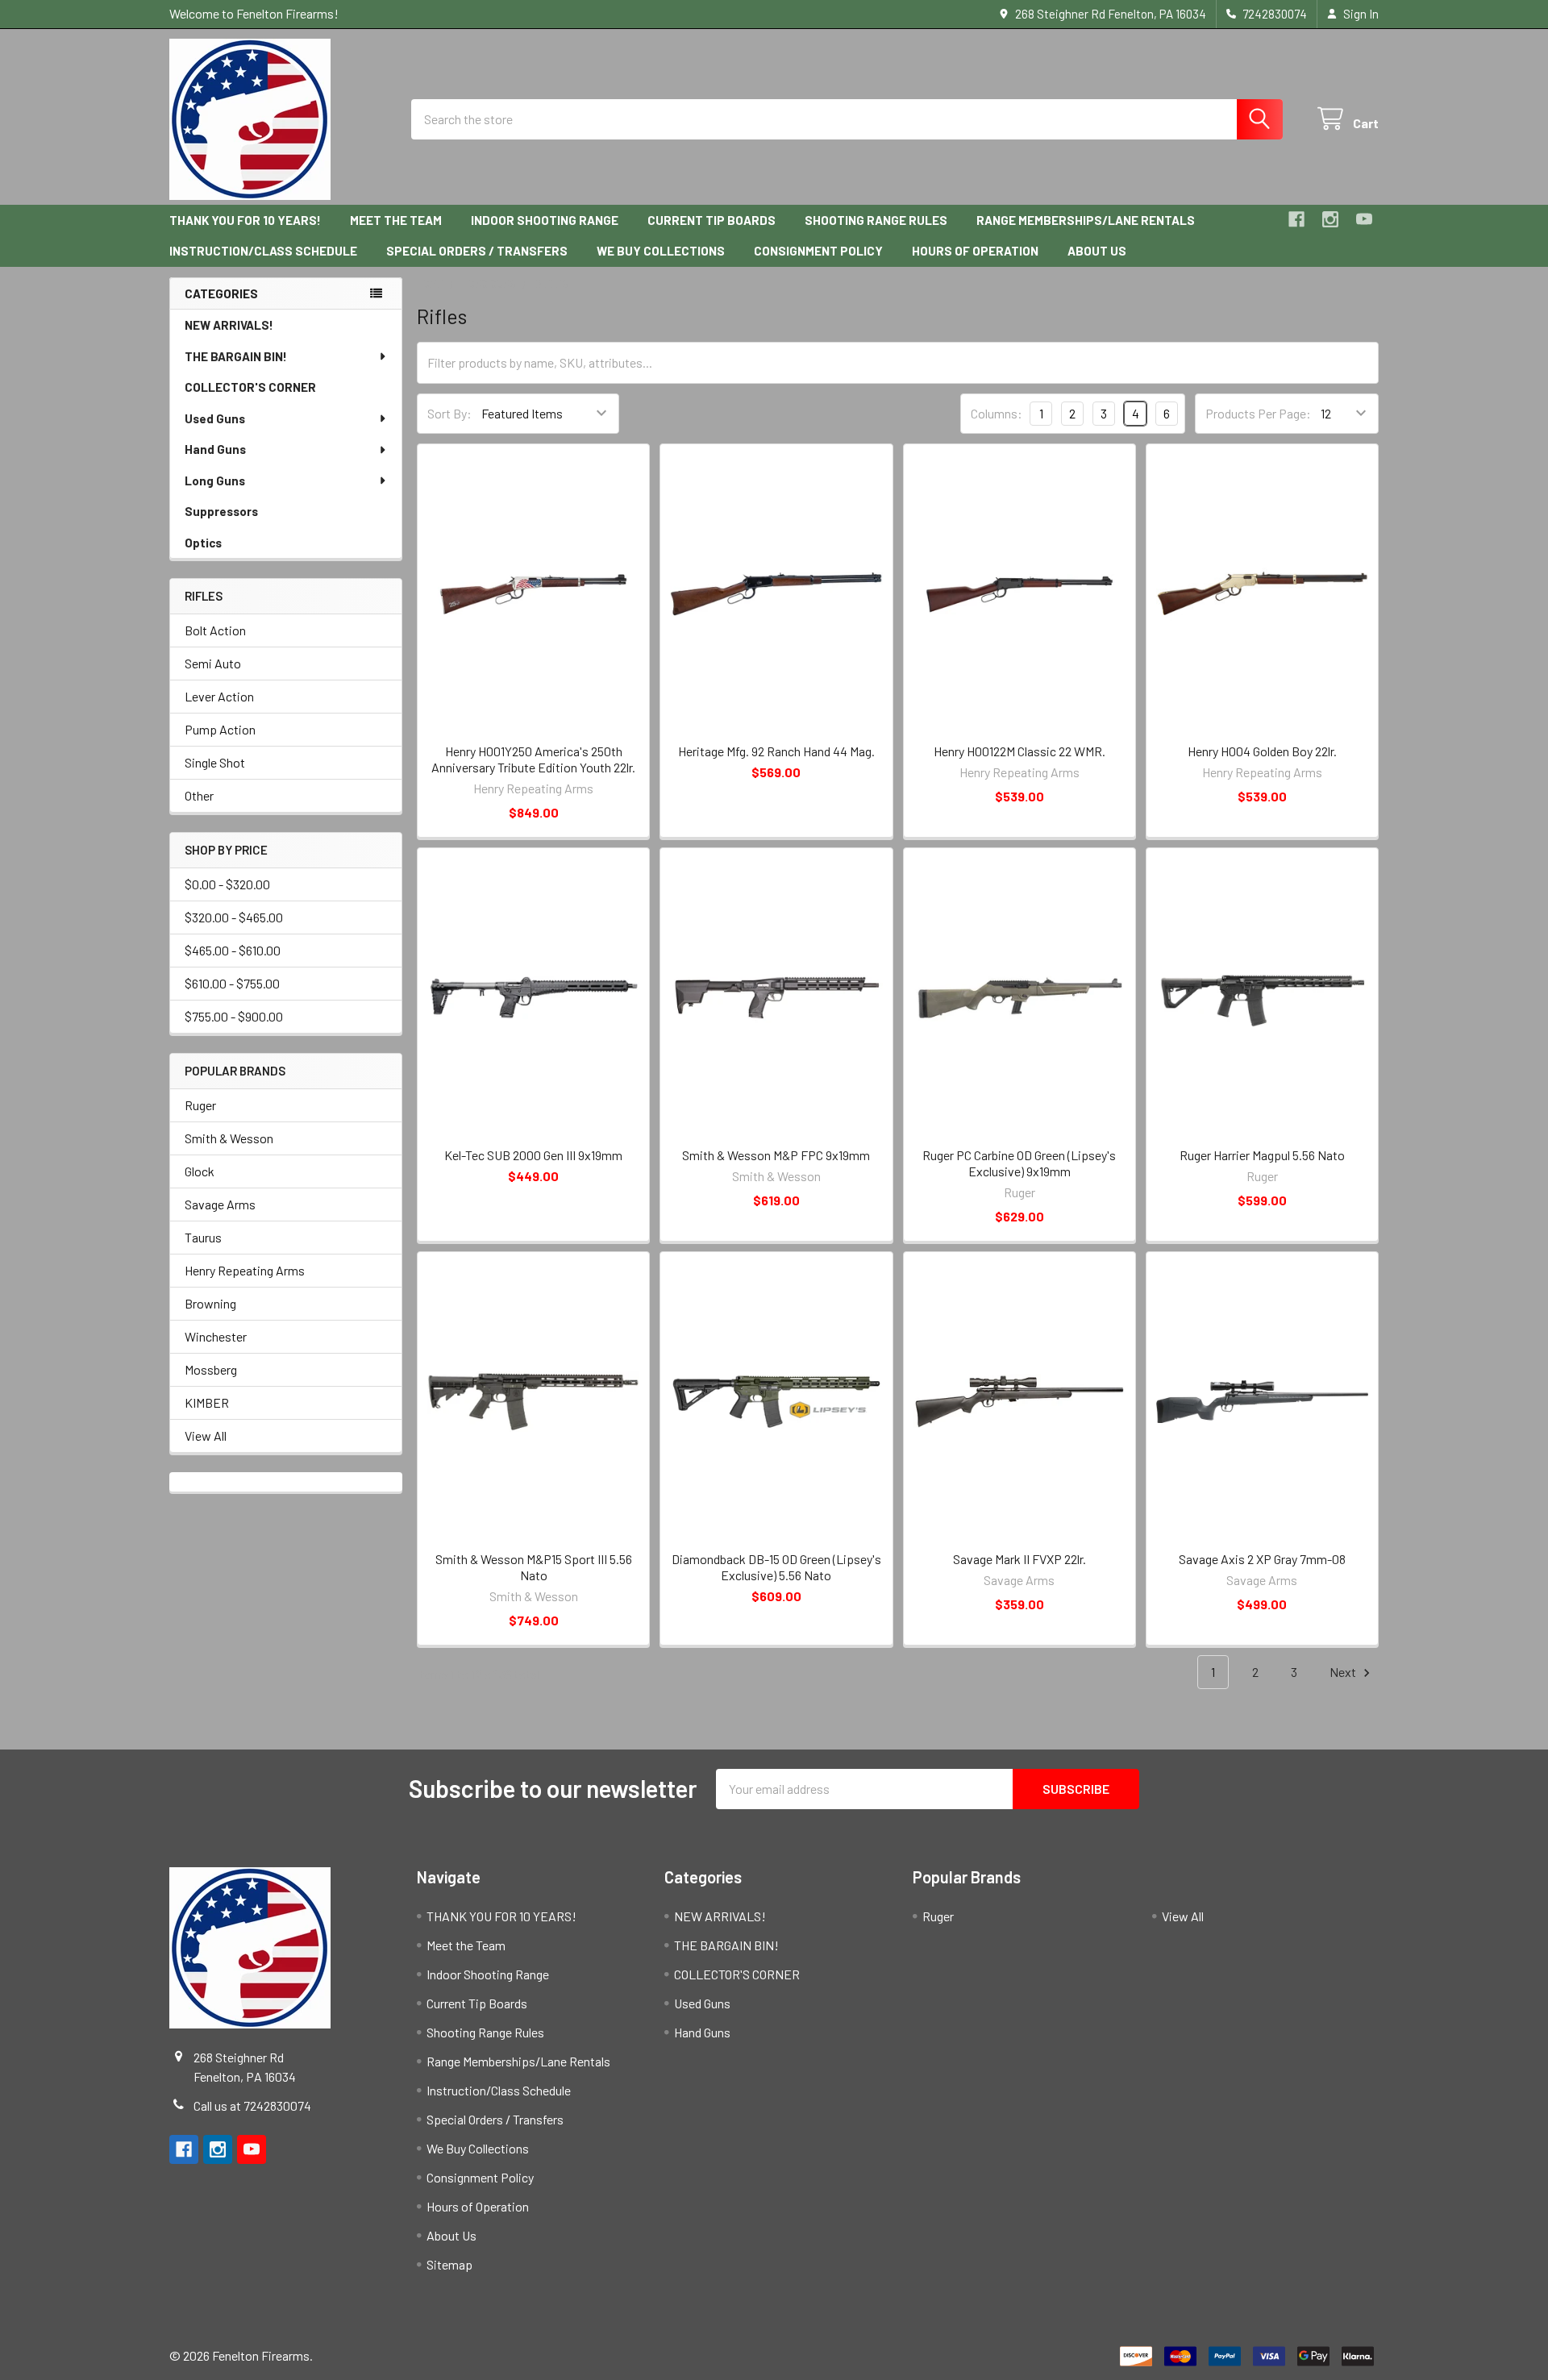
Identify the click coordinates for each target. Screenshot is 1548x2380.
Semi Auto (213, 663)
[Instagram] (1330, 219)
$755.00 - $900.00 (234, 1016)
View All (206, 1435)
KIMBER (207, 1402)
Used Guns (215, 418)
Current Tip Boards (712, 220)
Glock (200, 1171)
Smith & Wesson (229, 1138)
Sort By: (449, 413)
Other (199, 795)
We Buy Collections (661, 251)
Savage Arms (220, 1204)
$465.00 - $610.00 (233, 950)
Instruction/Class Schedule (263, 251)
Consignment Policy (818, 251)
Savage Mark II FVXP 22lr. (1020, 1559)
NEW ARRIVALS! (229, 325)
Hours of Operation (975, 251)
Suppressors (221, 511)
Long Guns (215, 481)
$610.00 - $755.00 (232, 983)
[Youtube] (1364, 219)
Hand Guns (215, 449)
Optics (203, 543)
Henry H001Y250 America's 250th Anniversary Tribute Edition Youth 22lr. (533, 759)
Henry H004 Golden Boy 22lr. (1262, 751)
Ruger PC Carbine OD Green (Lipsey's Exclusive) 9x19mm (1019, 1163)
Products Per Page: (1258, 413)
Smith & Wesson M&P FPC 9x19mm (776, 1155)
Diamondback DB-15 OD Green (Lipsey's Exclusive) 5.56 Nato (776, 1567)
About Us (1097, 251)
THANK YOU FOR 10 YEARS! (245, 220)
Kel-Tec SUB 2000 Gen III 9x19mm (533, 1155)
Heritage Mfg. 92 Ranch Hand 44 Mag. (776, 751)
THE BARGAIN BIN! (236, 356)
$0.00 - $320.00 (227, 884)
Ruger (200, 1105)
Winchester (216, 1336)
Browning (210, 1303)
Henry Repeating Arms (245, 1270)
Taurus (203, 1237)
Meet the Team (396, 220)
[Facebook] (1296, 219)
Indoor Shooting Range (545, 220)
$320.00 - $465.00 (234, 917)
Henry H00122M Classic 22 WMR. (1020, 751)
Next (1344, 1672)
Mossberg (211, 1369)
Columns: (997, 413)
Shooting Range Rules (876, 220)
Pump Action (220, 729)
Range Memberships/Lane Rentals (1086, 220)
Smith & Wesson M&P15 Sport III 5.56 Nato (534, 1567)
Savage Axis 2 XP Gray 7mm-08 (1262, 1559)
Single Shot (215, 762)
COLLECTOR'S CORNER (250, 387)
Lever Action (219, 696)
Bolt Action (215, 630)
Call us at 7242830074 (252, 2105)
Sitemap (449, 2264)
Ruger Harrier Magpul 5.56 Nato (1262, 1155)
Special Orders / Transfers (477, 251)
